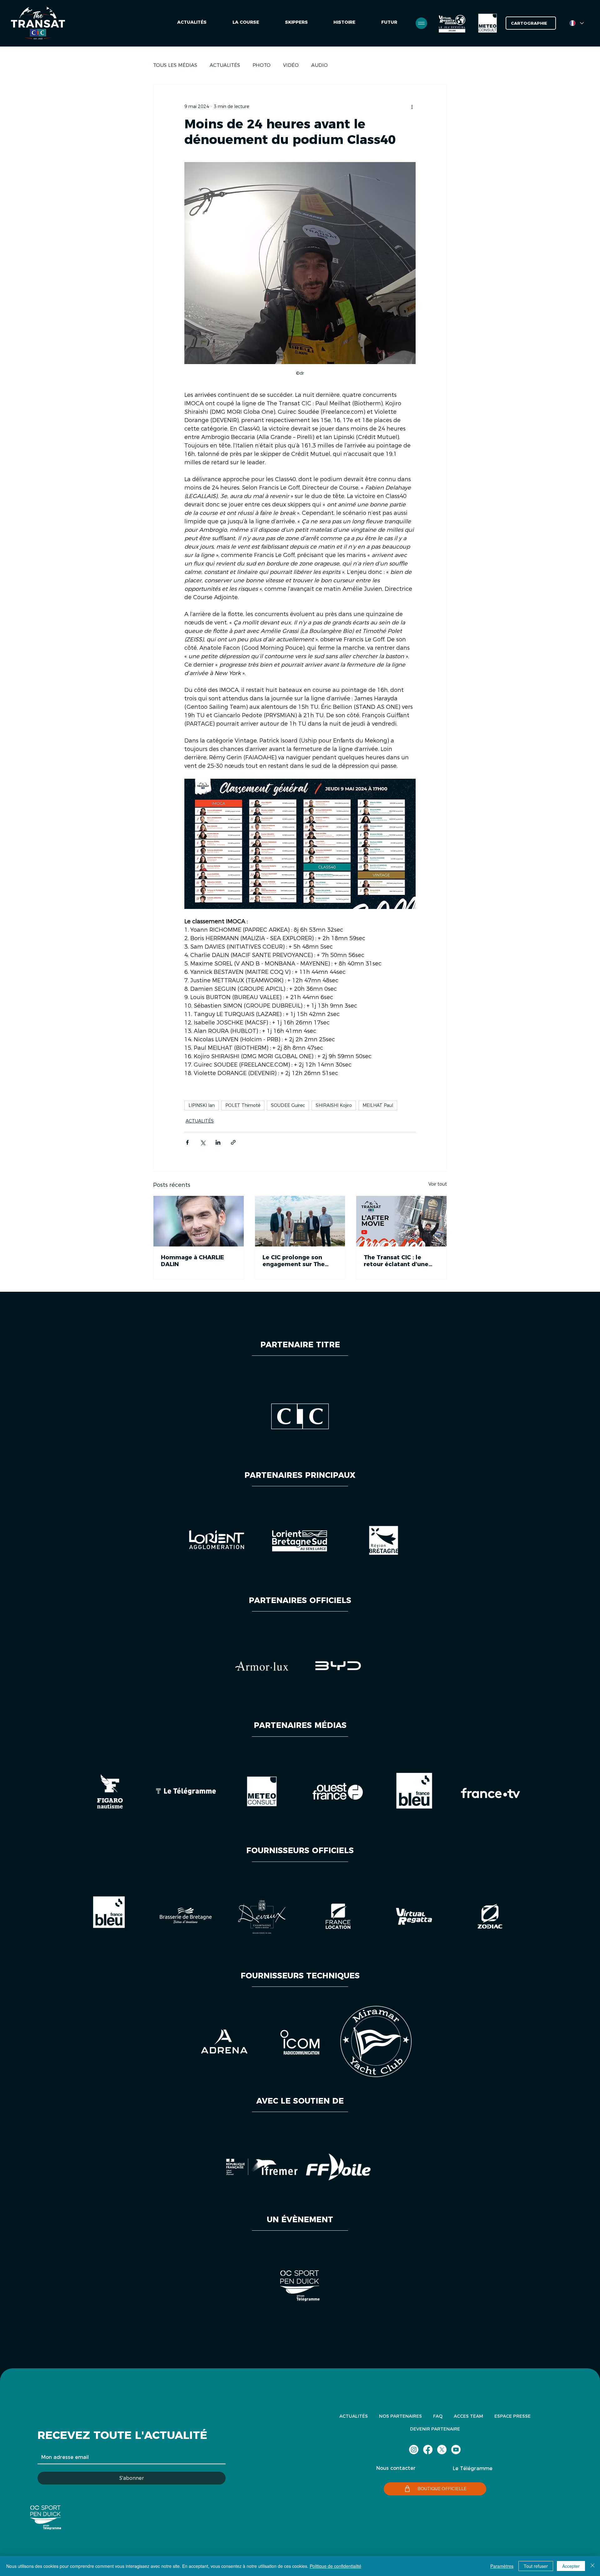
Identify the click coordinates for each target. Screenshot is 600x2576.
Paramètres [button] (502, 2566)
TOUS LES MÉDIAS (175, 65)
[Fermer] (592, 2566)
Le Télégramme (473, 2468)
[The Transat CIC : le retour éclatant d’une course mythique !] (401, 1221)
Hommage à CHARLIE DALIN (192, 1261)
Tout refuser (536, 2566)
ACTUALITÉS (225, 65)
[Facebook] (428, 2450)
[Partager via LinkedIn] (218, 1142)
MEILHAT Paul (378, 1105)
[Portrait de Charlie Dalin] (199, 1221)
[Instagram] (414, 2450)
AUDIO (320, 65)
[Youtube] (456, 2450)
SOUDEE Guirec (288, 1105)
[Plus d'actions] (412, 107)
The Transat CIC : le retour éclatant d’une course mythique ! (396, 1261)
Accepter (571, 2566)
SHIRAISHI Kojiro (334, 1105)
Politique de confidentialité (335, 2566)
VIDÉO (291, 65)
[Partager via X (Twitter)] (203, 1142)
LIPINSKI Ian (202, 1105)
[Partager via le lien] (233, 1142)
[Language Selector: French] (577, 23)
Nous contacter (396, 2468)
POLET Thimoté (243, 1105)
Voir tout (438, 1184)
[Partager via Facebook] (187, 1142)
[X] (442, 2450)
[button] (389, 23)
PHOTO (262, 65)
